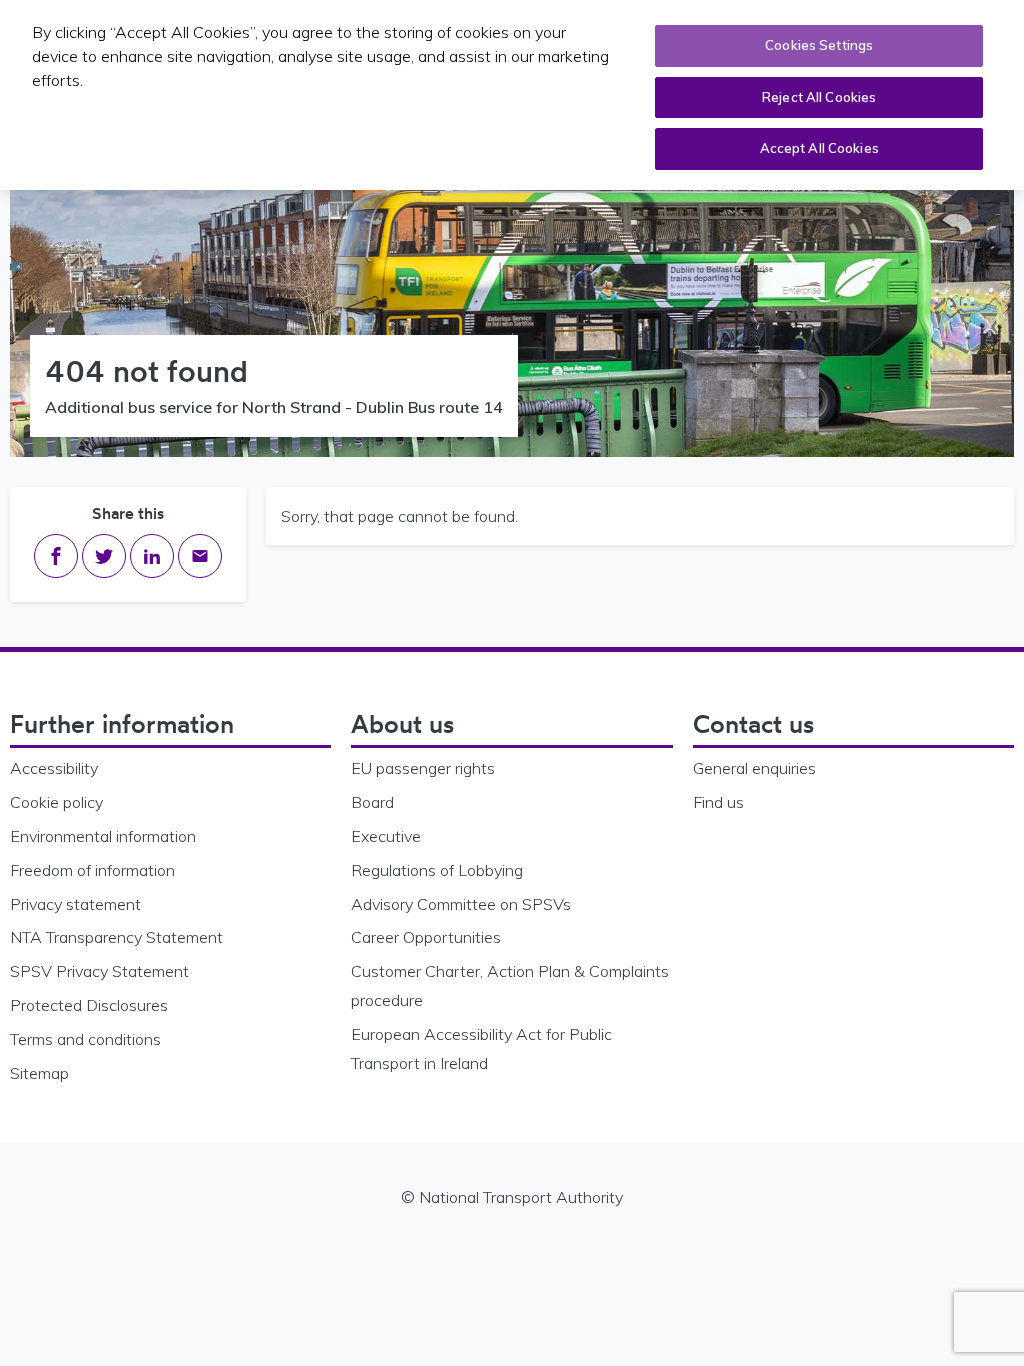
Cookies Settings (819, 45)
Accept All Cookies (819, 148)
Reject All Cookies (819, 97)
